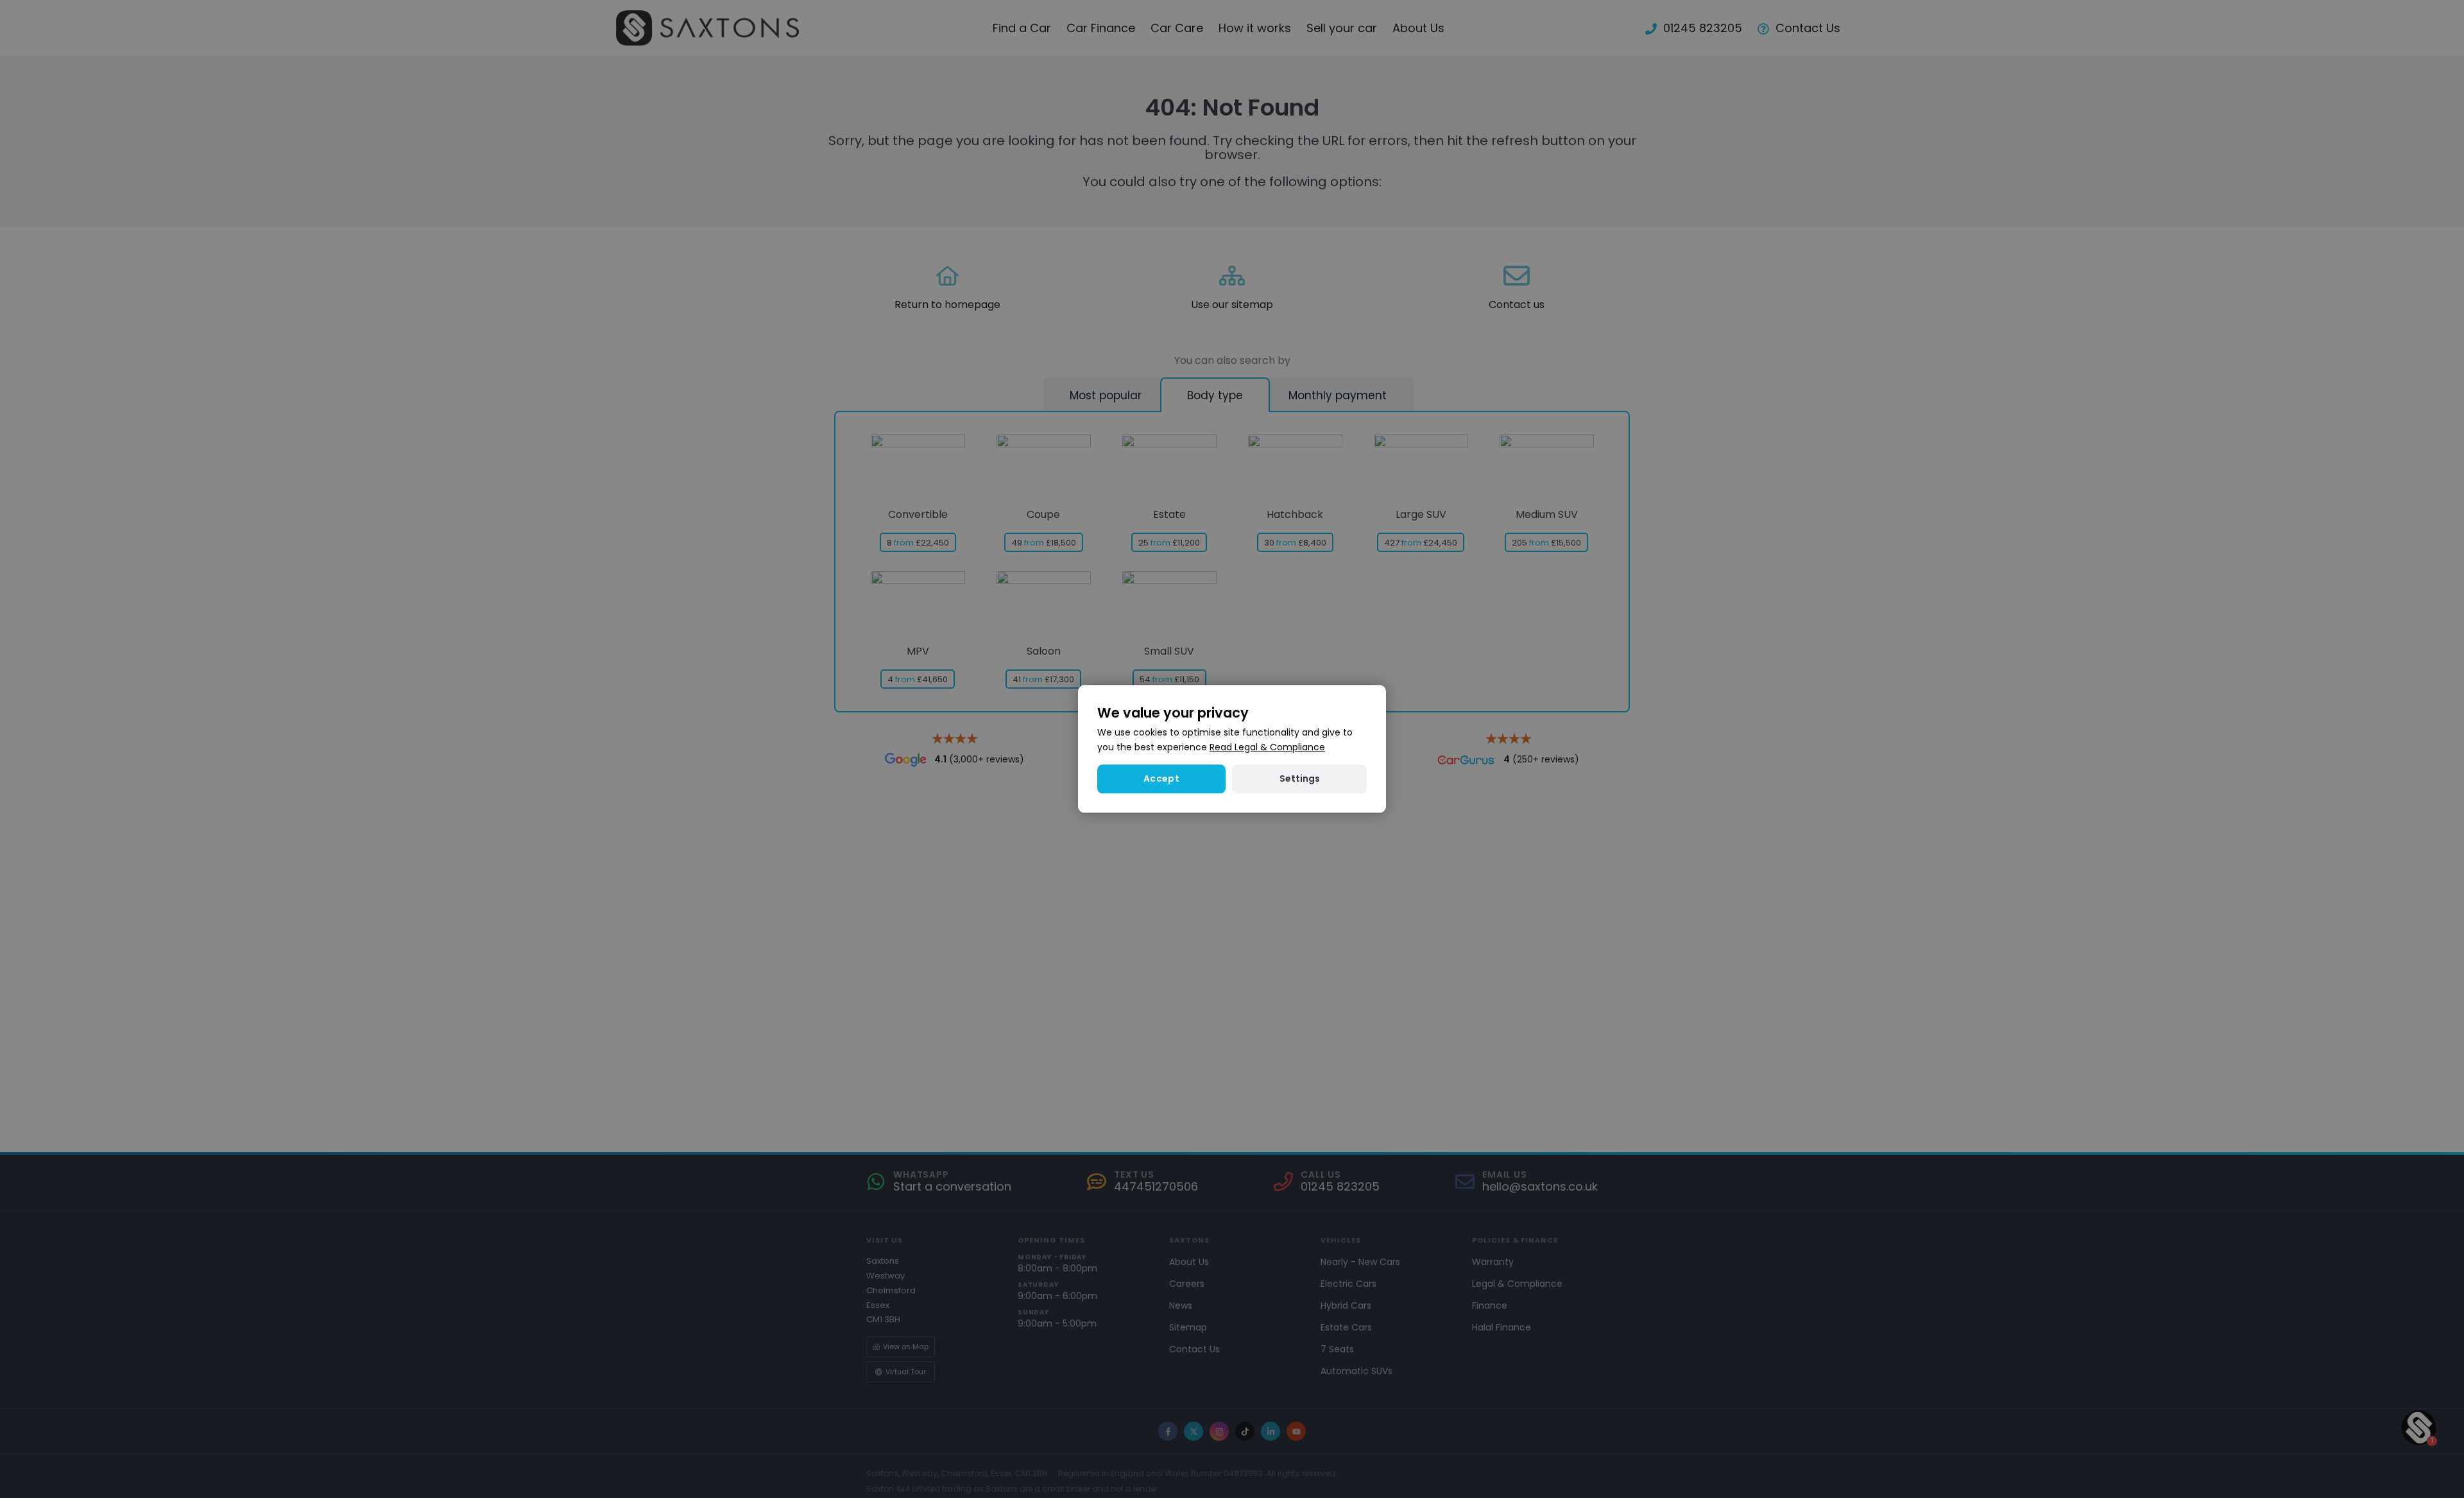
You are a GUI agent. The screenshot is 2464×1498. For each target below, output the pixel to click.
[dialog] (1232, 749)
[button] (1299, 779)
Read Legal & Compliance (1267, 748)
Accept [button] (1161, 779)
